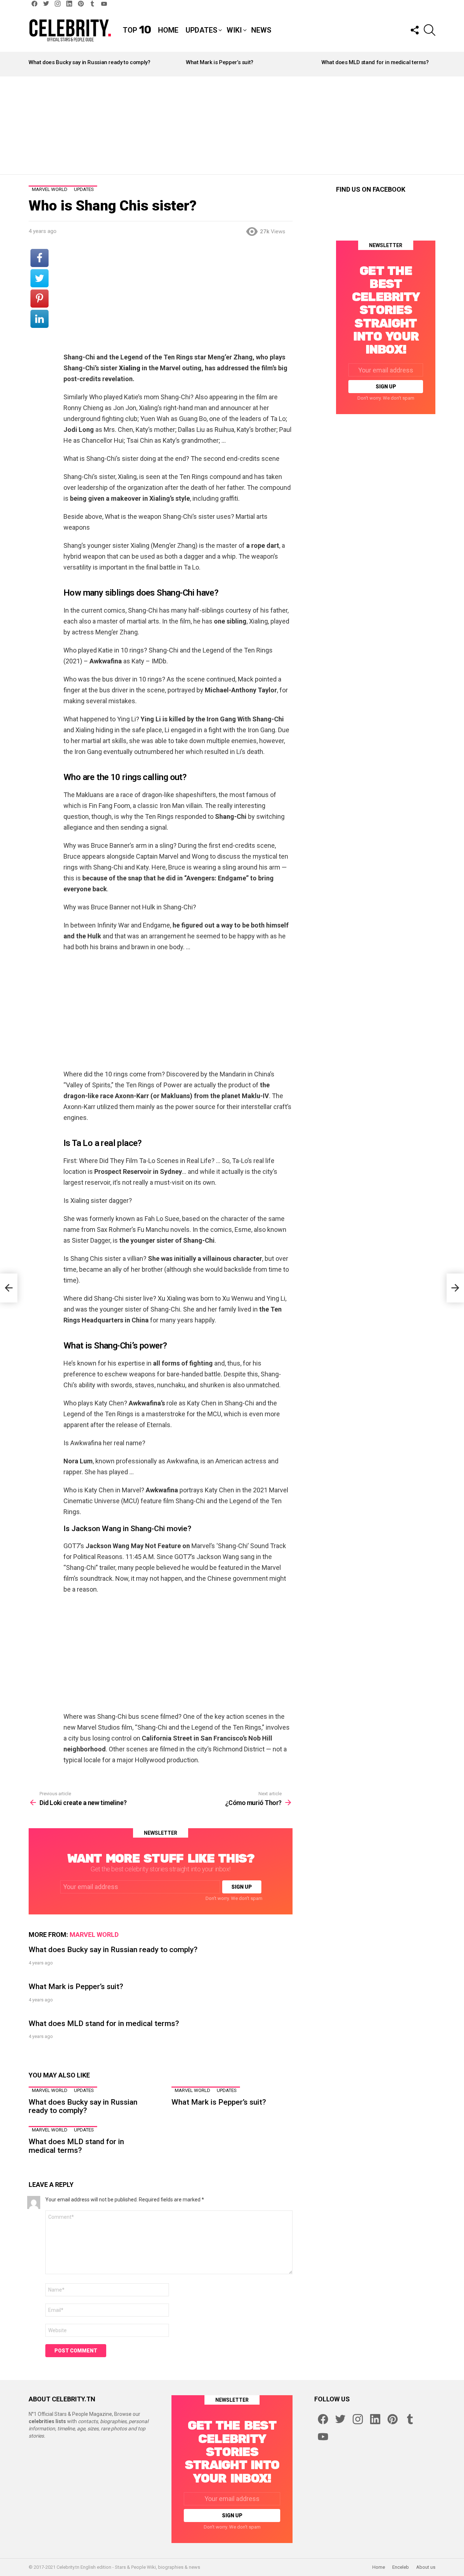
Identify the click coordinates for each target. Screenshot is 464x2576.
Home (168, 30)
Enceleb (401, 2567)
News (261, 30)
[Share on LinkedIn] (40, 319)
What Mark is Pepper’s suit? (220, 62)
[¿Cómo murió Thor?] (455, 1288)
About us (426, 2567)
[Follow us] (414, 30)
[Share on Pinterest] (40, 299)
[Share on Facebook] (40, 258)
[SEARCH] (430, 30)
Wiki (234, 30)
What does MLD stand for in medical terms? (375, 62)
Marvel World (94, 1935)
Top (137, 30)
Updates (201, 30)
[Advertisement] (232, 125)
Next (432, 64)
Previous (32, 64)
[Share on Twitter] (40, 278)
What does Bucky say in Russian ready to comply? (89, 62)
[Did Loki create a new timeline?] (9, 1288)
